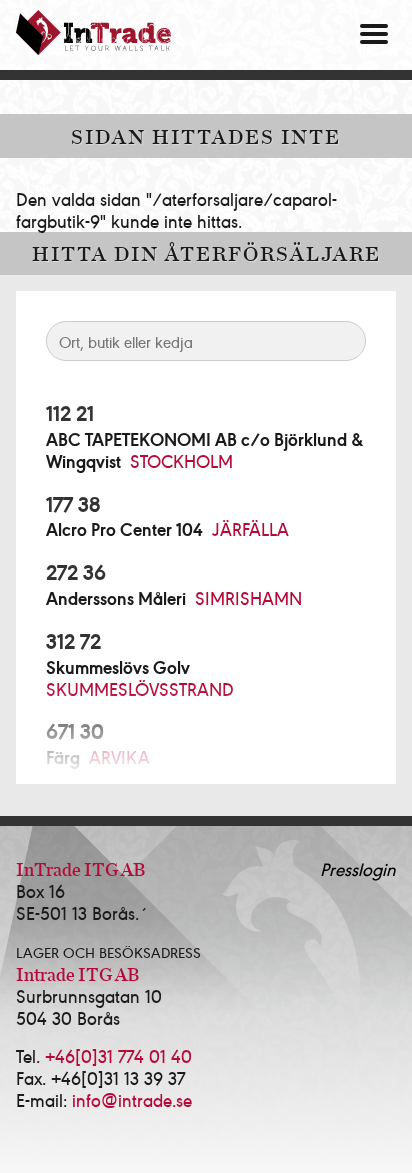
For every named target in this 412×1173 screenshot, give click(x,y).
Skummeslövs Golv (118, 667)
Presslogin (358, 868)
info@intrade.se (132, 1099)
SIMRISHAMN (248, 597)
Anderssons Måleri (116, 598)
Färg (63, 757)
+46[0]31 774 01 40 (118, 1055)
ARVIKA (119, 756)
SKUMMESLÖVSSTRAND (140, 688)
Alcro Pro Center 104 (124, 529)
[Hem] (93, 32)
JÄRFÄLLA (250, 528)
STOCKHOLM (181, 460)
